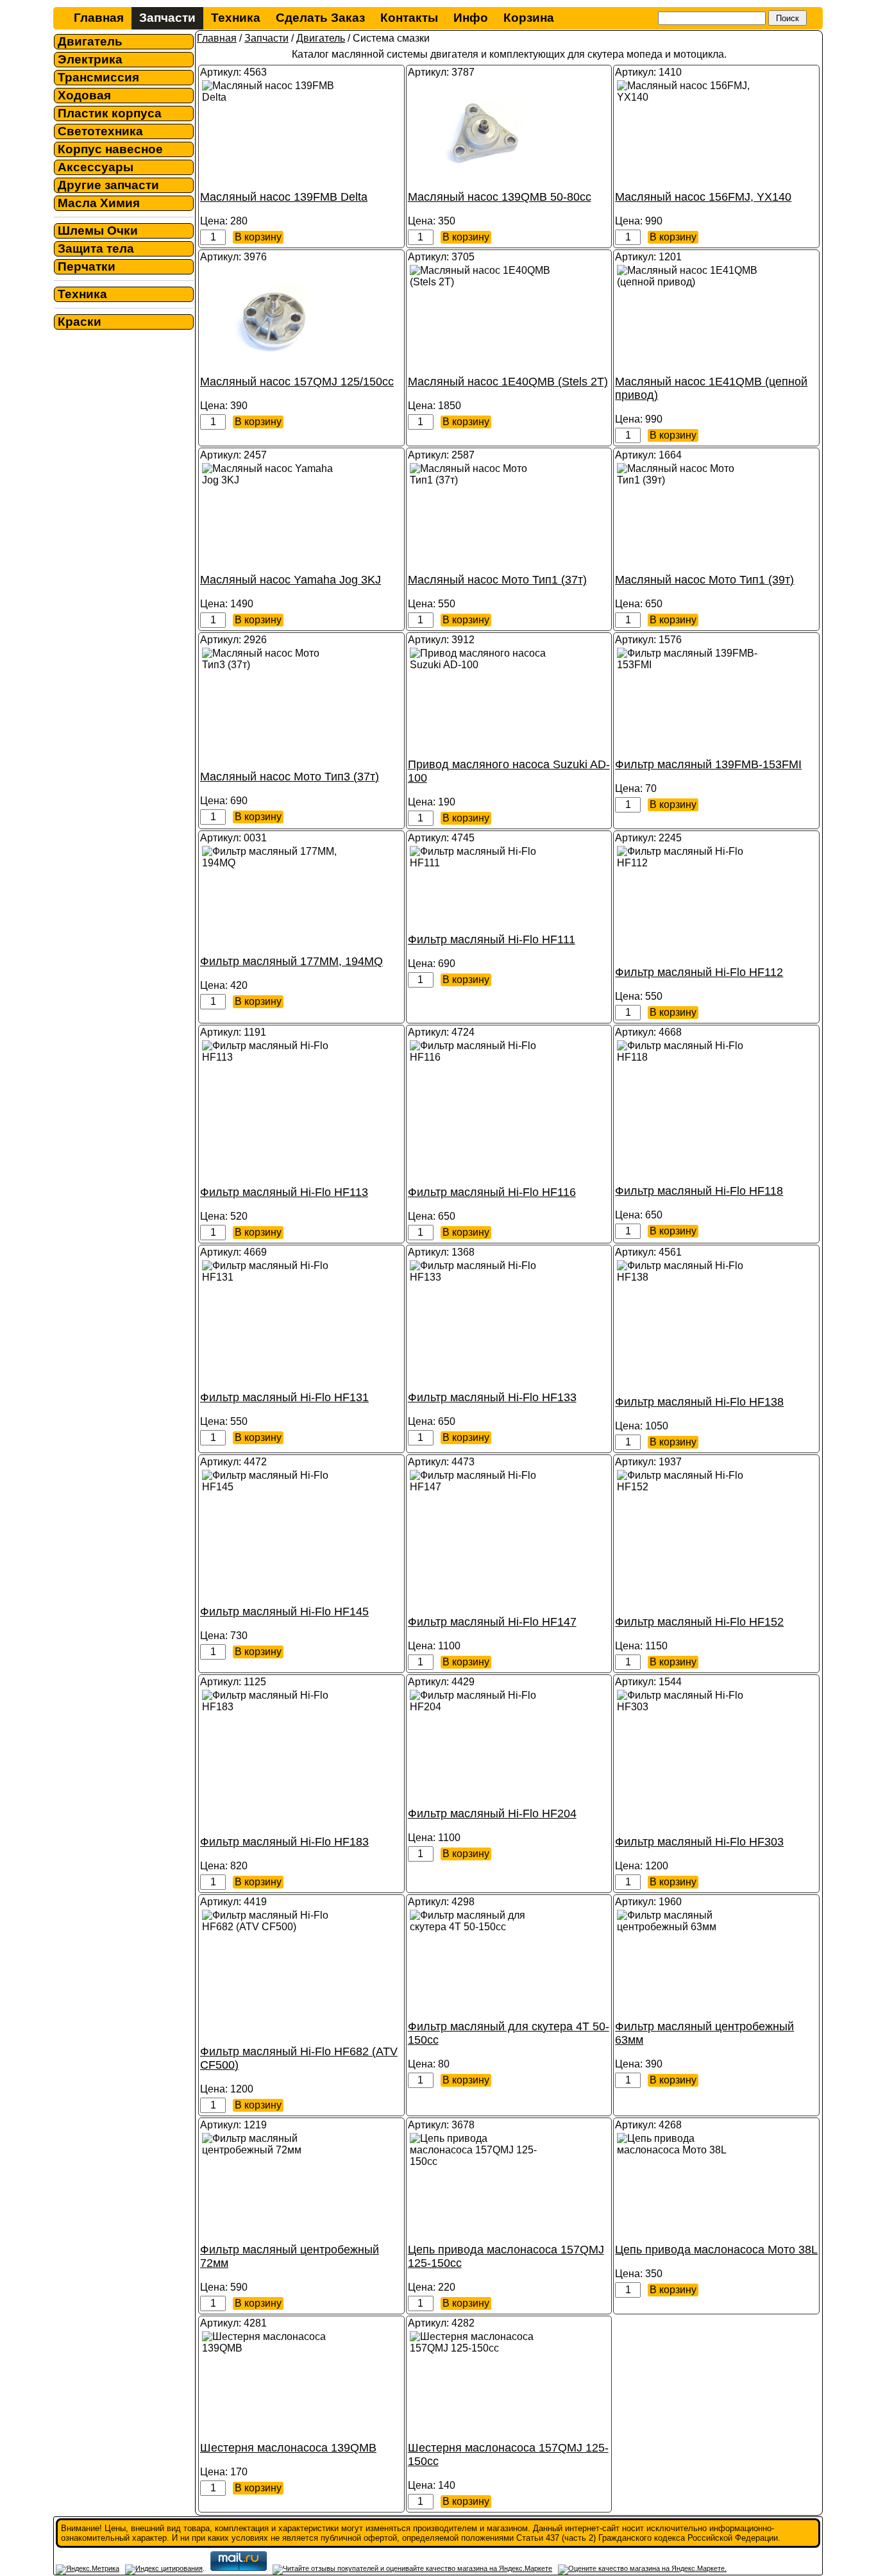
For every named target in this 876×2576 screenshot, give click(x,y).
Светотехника (100, 131)
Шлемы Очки (98, 231)
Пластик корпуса (110, 113)
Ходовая (84, 95)
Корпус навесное (110, 149)
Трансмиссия (98, 77)
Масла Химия (99, 203)
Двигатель (90, 41)
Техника (236, 18)
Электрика (90, 59)
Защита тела (96, 248)
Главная (99, 18)
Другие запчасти (108, 185)
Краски (80, 322)
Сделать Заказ (320, 18)
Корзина (529, 18)
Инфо (471, 18)
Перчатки (87, 266)
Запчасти (167, 18)
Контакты (409, 18)
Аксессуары (96, 167)
